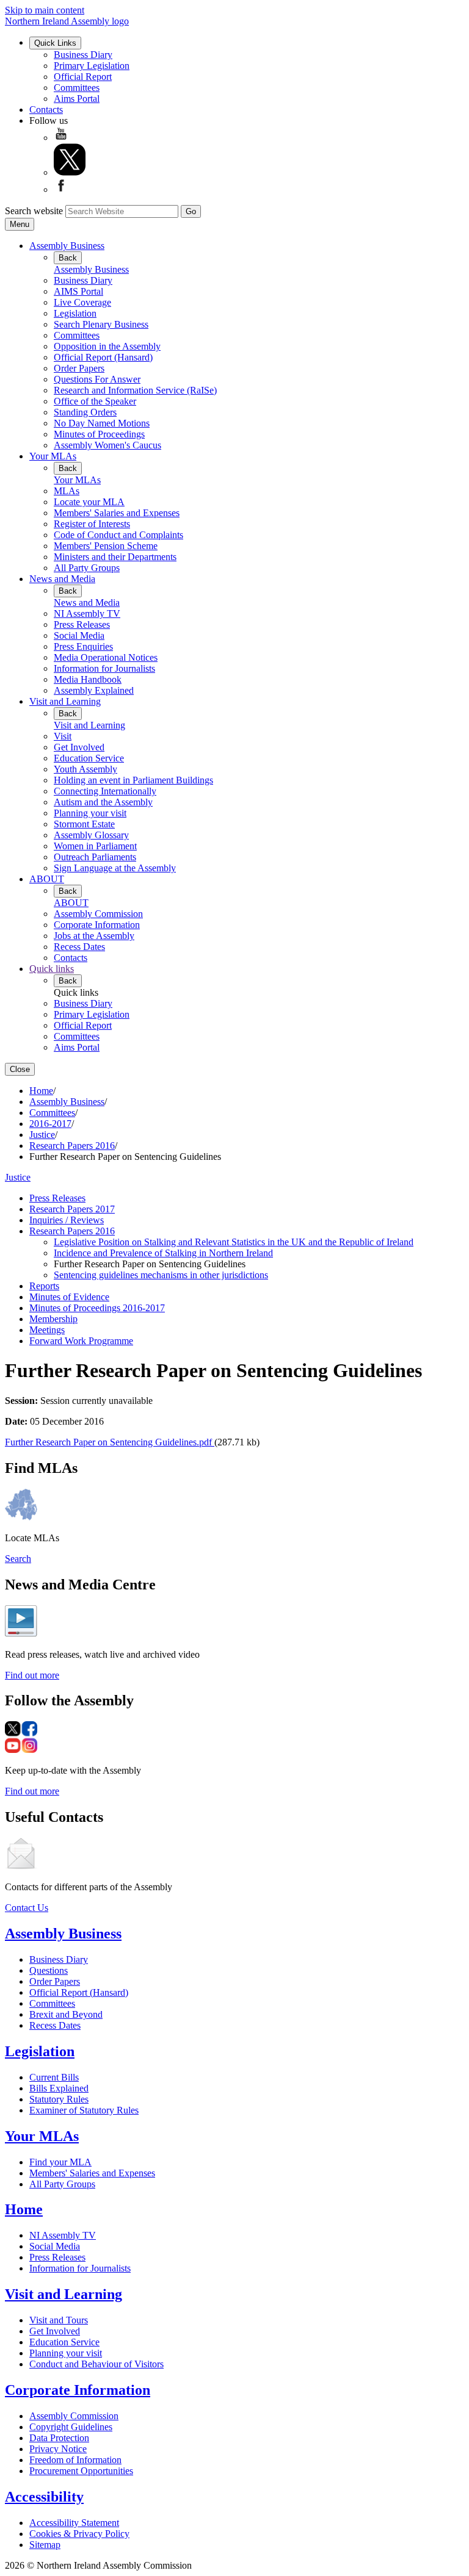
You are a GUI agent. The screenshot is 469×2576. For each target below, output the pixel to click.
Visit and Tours (59, 2320)
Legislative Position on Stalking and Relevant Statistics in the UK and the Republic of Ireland (234, 1242)
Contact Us (27, 1908)
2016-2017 (50, 1124)
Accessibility (44, 2497)
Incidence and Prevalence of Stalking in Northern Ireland (163, 1253)
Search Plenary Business (101, 324)
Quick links (52, 969)
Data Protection (59, 2438)
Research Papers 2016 (72, 1146)
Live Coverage (82, 302)
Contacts (46, 110)
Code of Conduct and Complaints (118, 535)
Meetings (47, 1330)
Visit (63, 736)
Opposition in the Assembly (107, 346)
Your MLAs (53, 456)
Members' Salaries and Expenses (117, 513)
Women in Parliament (95, 846)
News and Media (62, 579)
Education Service (89, 758)
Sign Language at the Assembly (115, 868)
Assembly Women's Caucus (107, 445)
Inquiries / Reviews (67, 1220)
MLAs (67, 491)
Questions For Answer (97, 379)
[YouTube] (61, 138)
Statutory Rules (59, 2099)
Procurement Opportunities (81, 2471)
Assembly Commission (98, 914)
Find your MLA (60, 2162)
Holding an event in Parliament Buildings (133, 780)
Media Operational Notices (106, 657)
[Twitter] (70, 172)
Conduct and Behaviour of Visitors (96, 2364)
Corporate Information (97, 925)
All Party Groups (87, 568)
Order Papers (79, 368)
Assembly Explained (94, 690)
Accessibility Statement (74, 2523)
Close (20, 1069)
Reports (44, 1286)
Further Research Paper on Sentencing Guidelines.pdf (110, 1442)
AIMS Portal (78, 291)
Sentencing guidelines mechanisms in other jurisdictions (161, 1275)
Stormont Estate (84, 824)
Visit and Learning (65, 701)
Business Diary (83, 55)
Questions (49, 1970)
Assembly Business (67, 246)
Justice (42, 1135)
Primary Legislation (92, 66)
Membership (53, 1319)
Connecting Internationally (105, 791)
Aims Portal (77, 99)
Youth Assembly (85, 769)
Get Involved (79, 747)
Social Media (79, 635)
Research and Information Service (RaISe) (135, 390)
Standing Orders (85, 412)
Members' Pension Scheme (106, 546)
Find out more (32, 1675)
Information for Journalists (104, 668)
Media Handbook (88, 679)
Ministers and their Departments (115, 557)
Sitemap (45, 2545)
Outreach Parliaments (95, 857)
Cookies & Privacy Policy (79, 2534)
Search (18, 1559)
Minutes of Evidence (69, 1297)
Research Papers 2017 (72, 1209)
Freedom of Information (75, 2460)
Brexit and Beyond (66, 2014)
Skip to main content (45, 10)
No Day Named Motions (102, 423)
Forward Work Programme (81, 1341)
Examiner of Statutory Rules (84, 2110)
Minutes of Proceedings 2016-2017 (97, 1308)
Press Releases (82, 624)
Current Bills (54, 2077)
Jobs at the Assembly (94, 936)
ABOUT (47, 879)
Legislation (75, 313)
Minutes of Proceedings (99, 434)
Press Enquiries (83, 646)
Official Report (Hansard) (103, 357)
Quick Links (55, 43)
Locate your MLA (89, 502)
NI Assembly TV (87, 613)
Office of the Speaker (95, 401)
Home (41, 1091)
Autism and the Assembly (103, 802)
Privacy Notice (58, 2449)
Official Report (83, 77)
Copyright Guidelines (71, 2427)
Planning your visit (90, 813)
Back (68, 258)
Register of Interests (92, 524)
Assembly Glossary (91, 835)
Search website (34, 211)
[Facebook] (61, 189)
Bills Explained (59, 2088)
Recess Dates (79, 947)
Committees (77, 88)
